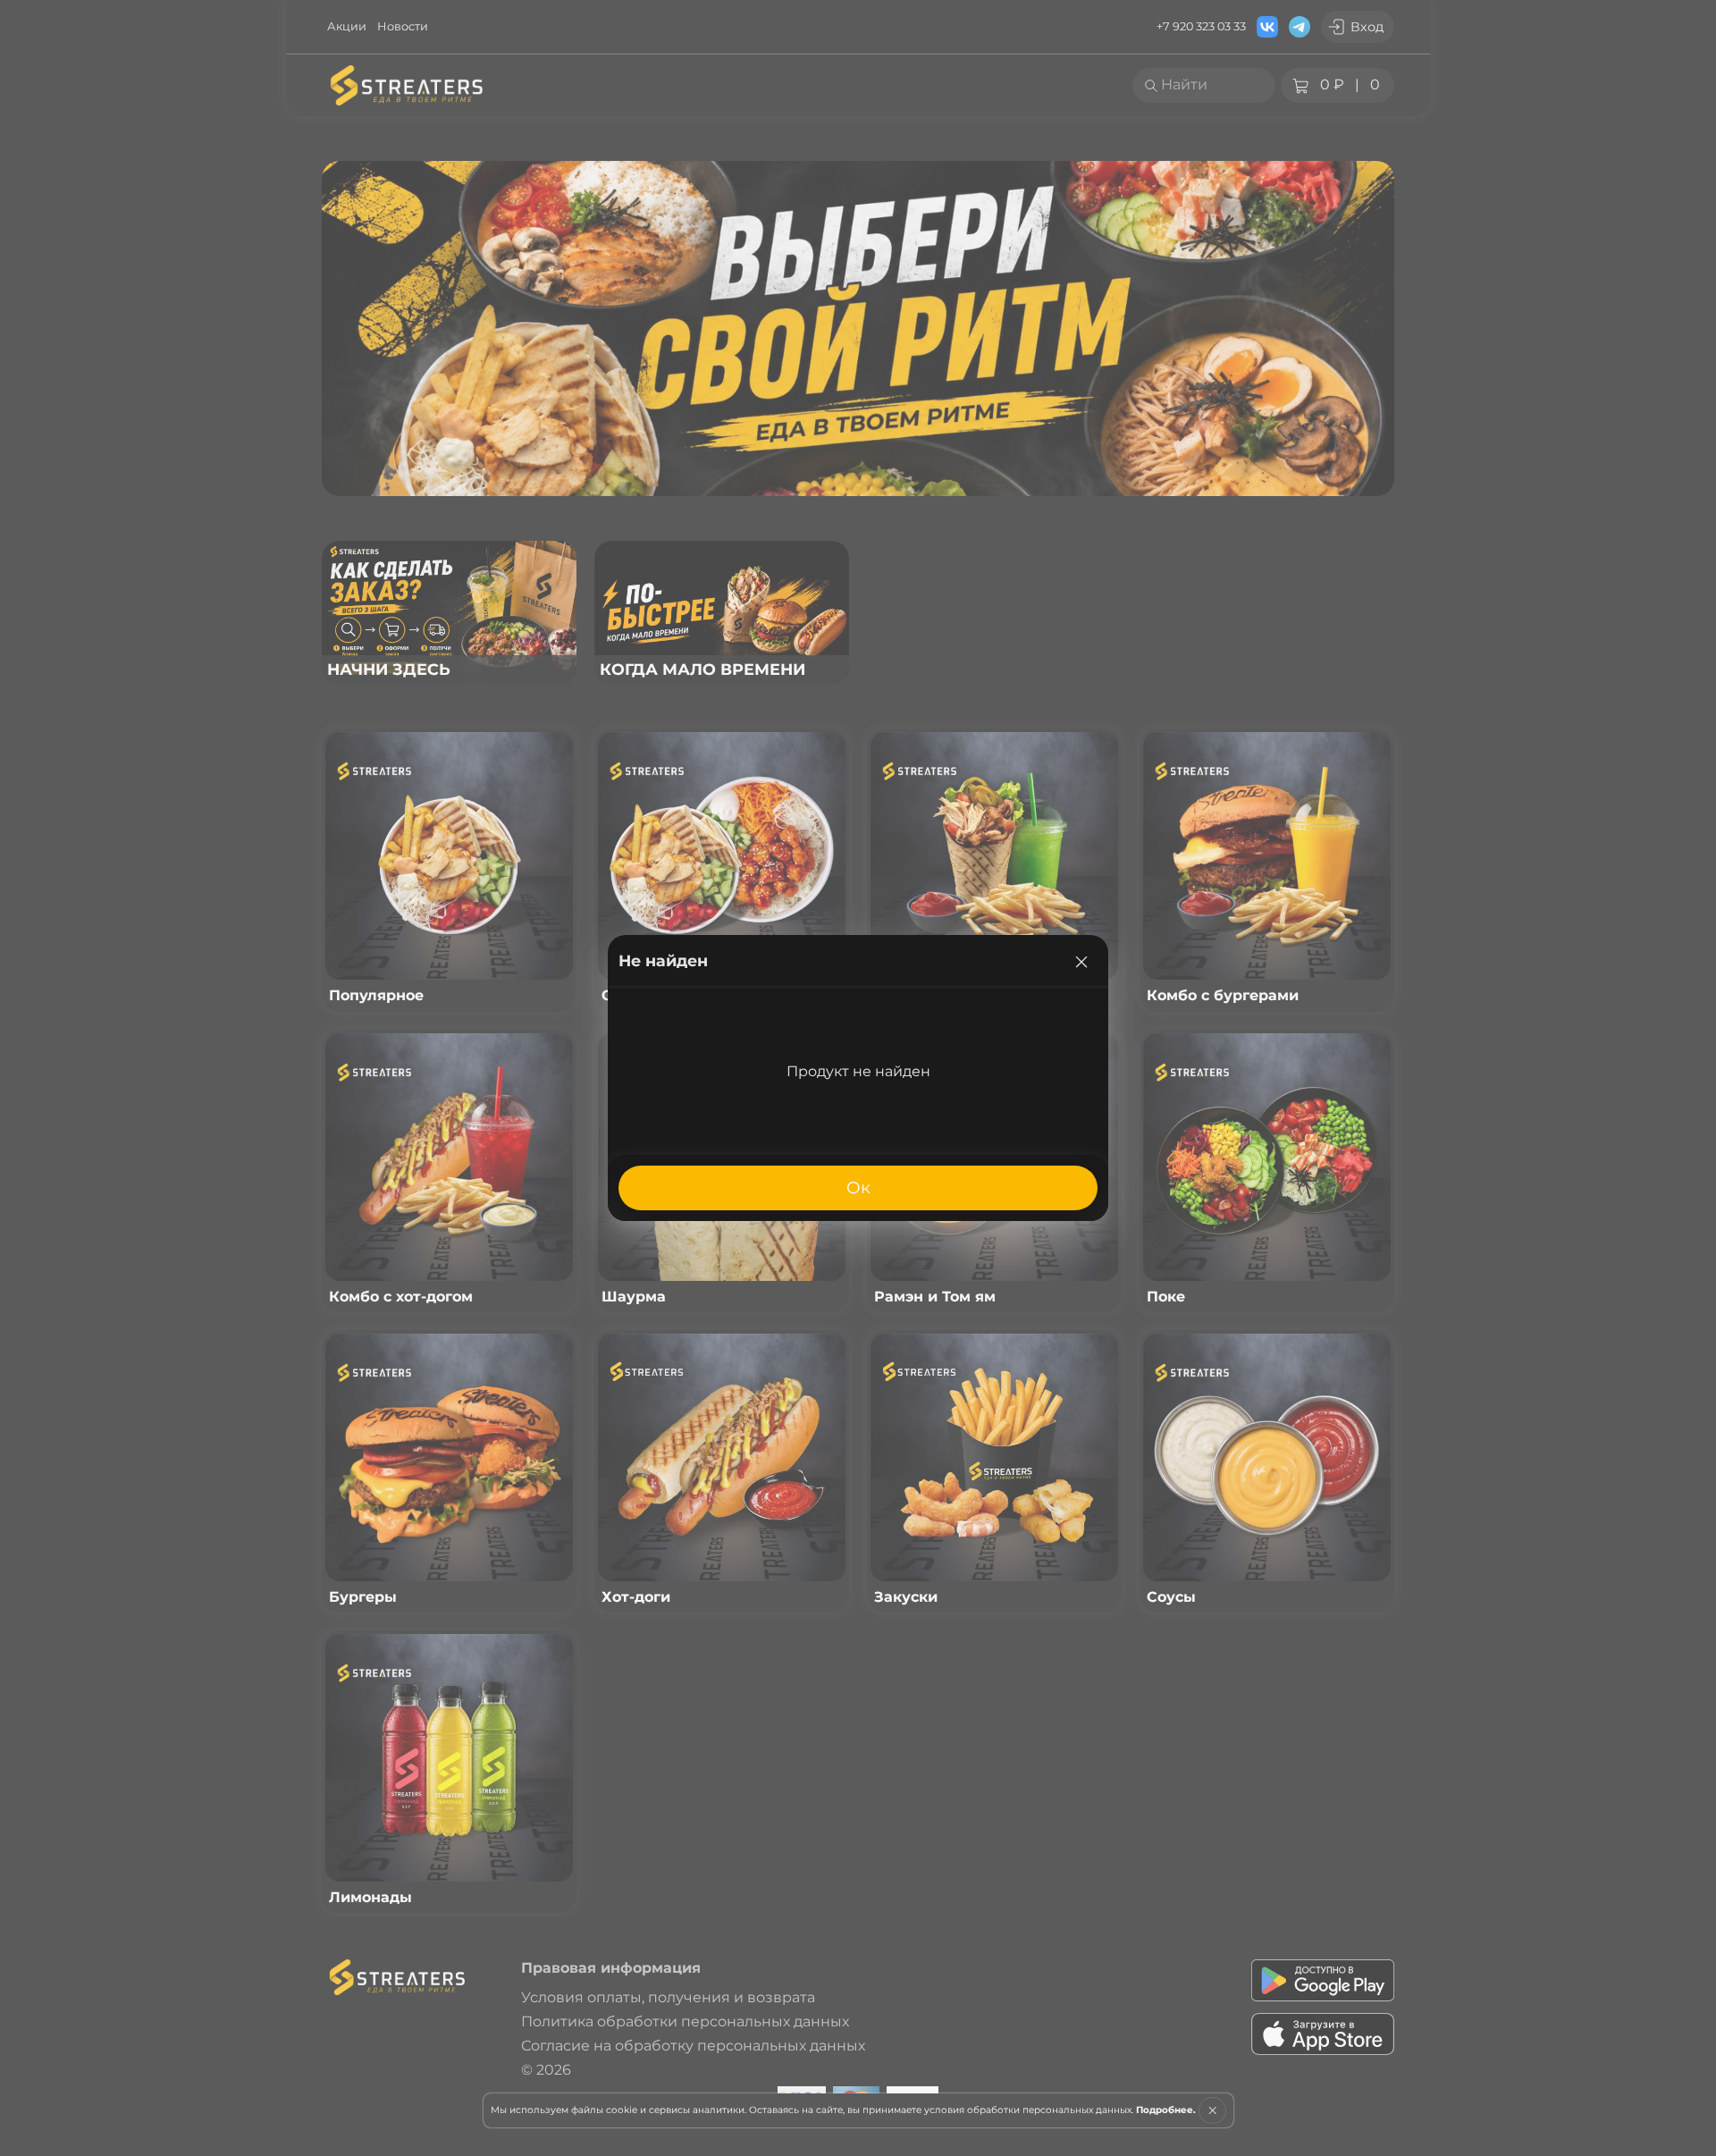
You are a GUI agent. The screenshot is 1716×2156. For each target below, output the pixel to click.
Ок (858, 1187)
